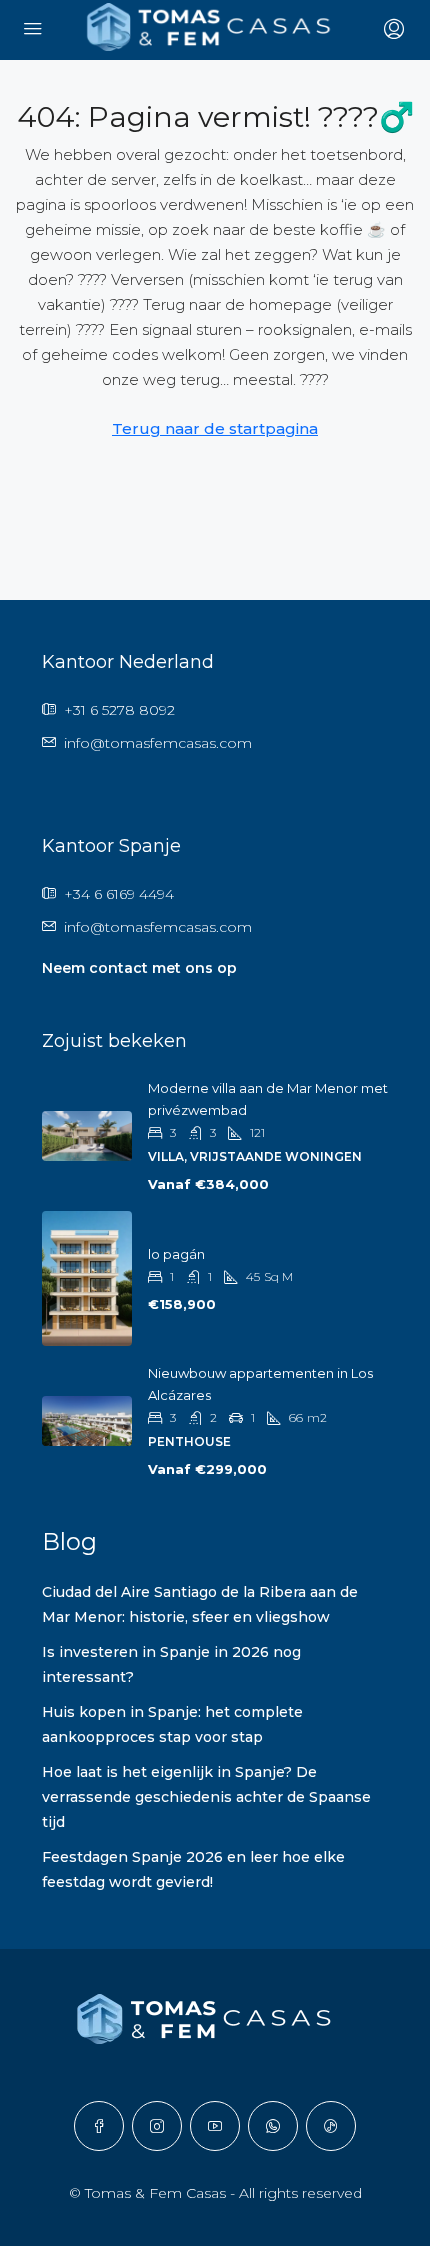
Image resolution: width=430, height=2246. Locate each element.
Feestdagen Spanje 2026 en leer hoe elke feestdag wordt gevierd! (193, 1869)
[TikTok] (331, 2126)
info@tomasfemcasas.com (158, 743)
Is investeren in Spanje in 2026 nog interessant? (171, 1664)
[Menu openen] (33, 30)
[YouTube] (215, 2126)
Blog (69, 1541)
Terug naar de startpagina (215, 428)
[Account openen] (392, 30)
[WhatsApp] (273, 2126)
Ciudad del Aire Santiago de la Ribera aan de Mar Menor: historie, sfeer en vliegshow (200, 1604)
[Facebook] (99, 2126)
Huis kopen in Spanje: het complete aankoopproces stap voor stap (172, 1724)
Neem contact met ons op (139, 968)
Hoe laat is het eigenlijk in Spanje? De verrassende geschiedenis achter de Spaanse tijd (206, 1797)
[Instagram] (157, 2126)
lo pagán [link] (176, 1254)
